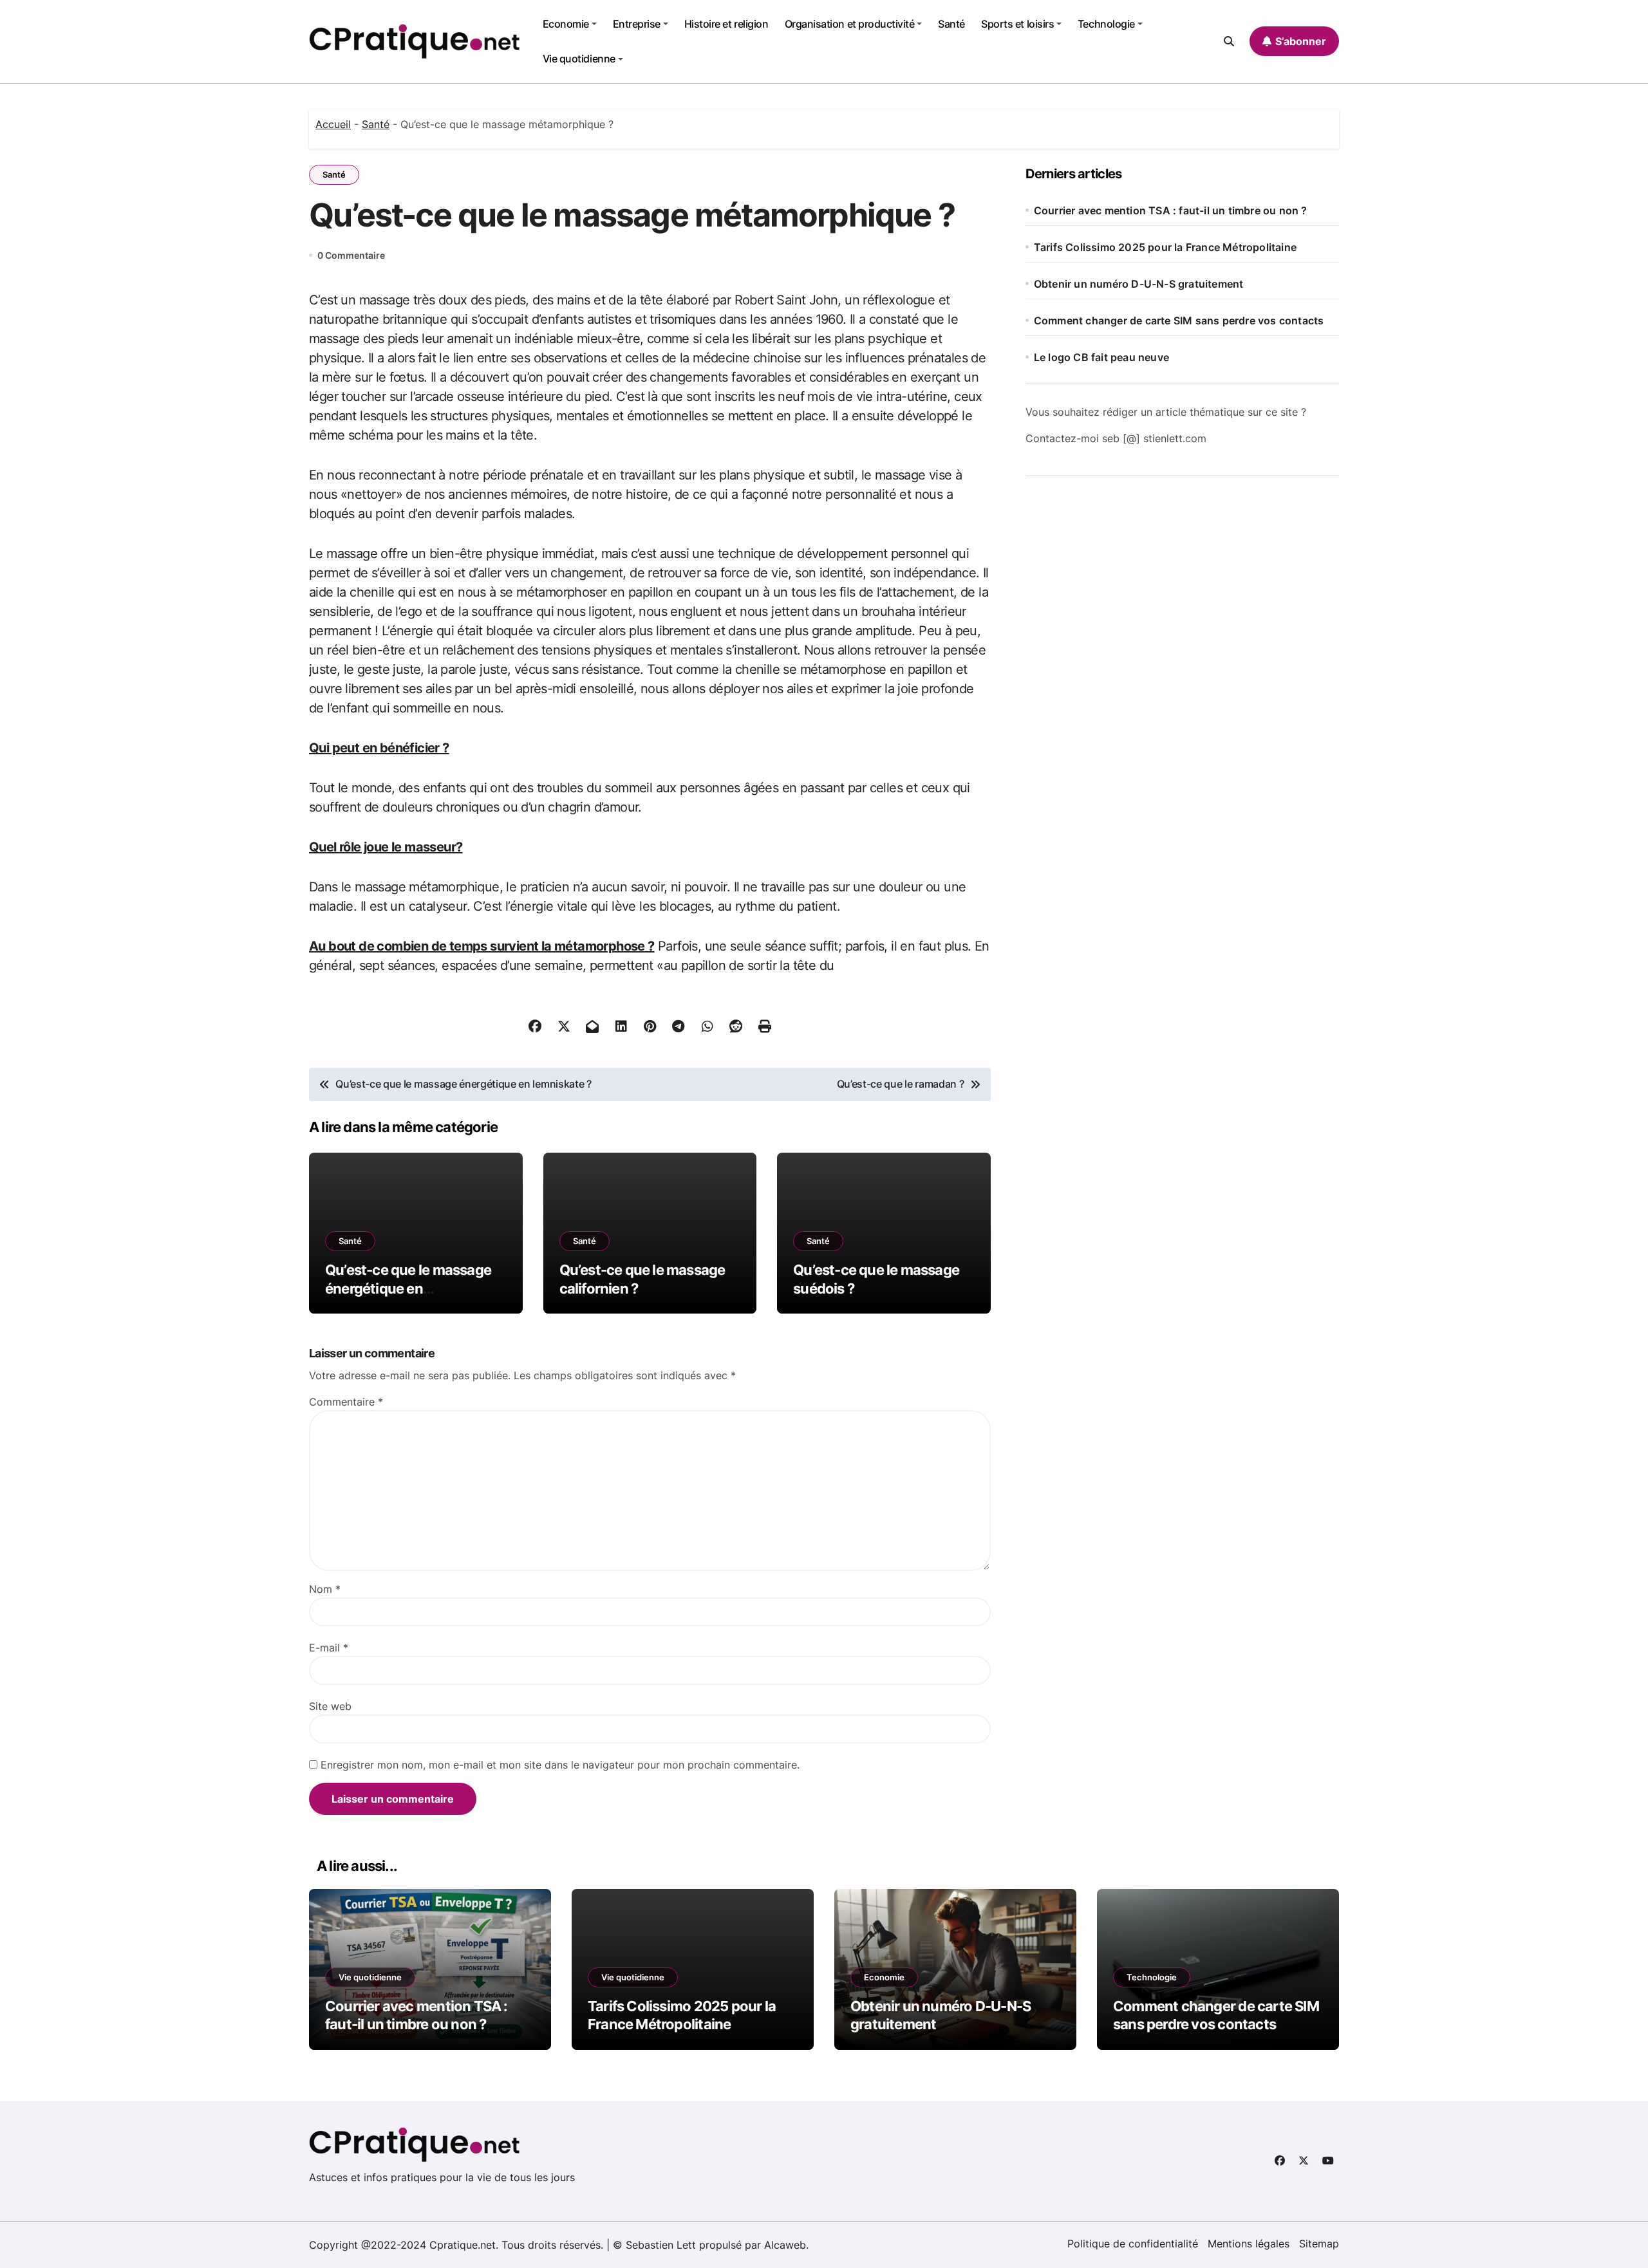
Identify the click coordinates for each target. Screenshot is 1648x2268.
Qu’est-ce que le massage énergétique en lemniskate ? (408, 1288)
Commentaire (346, 1402)
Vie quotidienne (579, 59)
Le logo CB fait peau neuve (1101, 357)
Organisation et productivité (850, 24)
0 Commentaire (351, 255)
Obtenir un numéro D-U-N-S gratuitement (1139, 284)
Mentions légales (1249, 2244)
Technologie (1106, 24)
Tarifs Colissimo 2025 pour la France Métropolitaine (1165, 247)
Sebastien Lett (661, 2245)
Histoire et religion (726, 24)
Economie (566, 24)
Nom (325, 1589)
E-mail (329, 1648)
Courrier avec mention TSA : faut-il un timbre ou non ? (1171, 210)
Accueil (333, 124)
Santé (951, 24)
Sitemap (1319, 2244)
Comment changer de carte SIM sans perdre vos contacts (1179, 321)
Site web (330, 1706)
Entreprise (637, 24)
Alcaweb (785, 2245)
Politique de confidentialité (1133, 2244)
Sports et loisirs (1017, 24)
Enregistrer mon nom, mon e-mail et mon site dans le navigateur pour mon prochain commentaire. (560, 1765)
